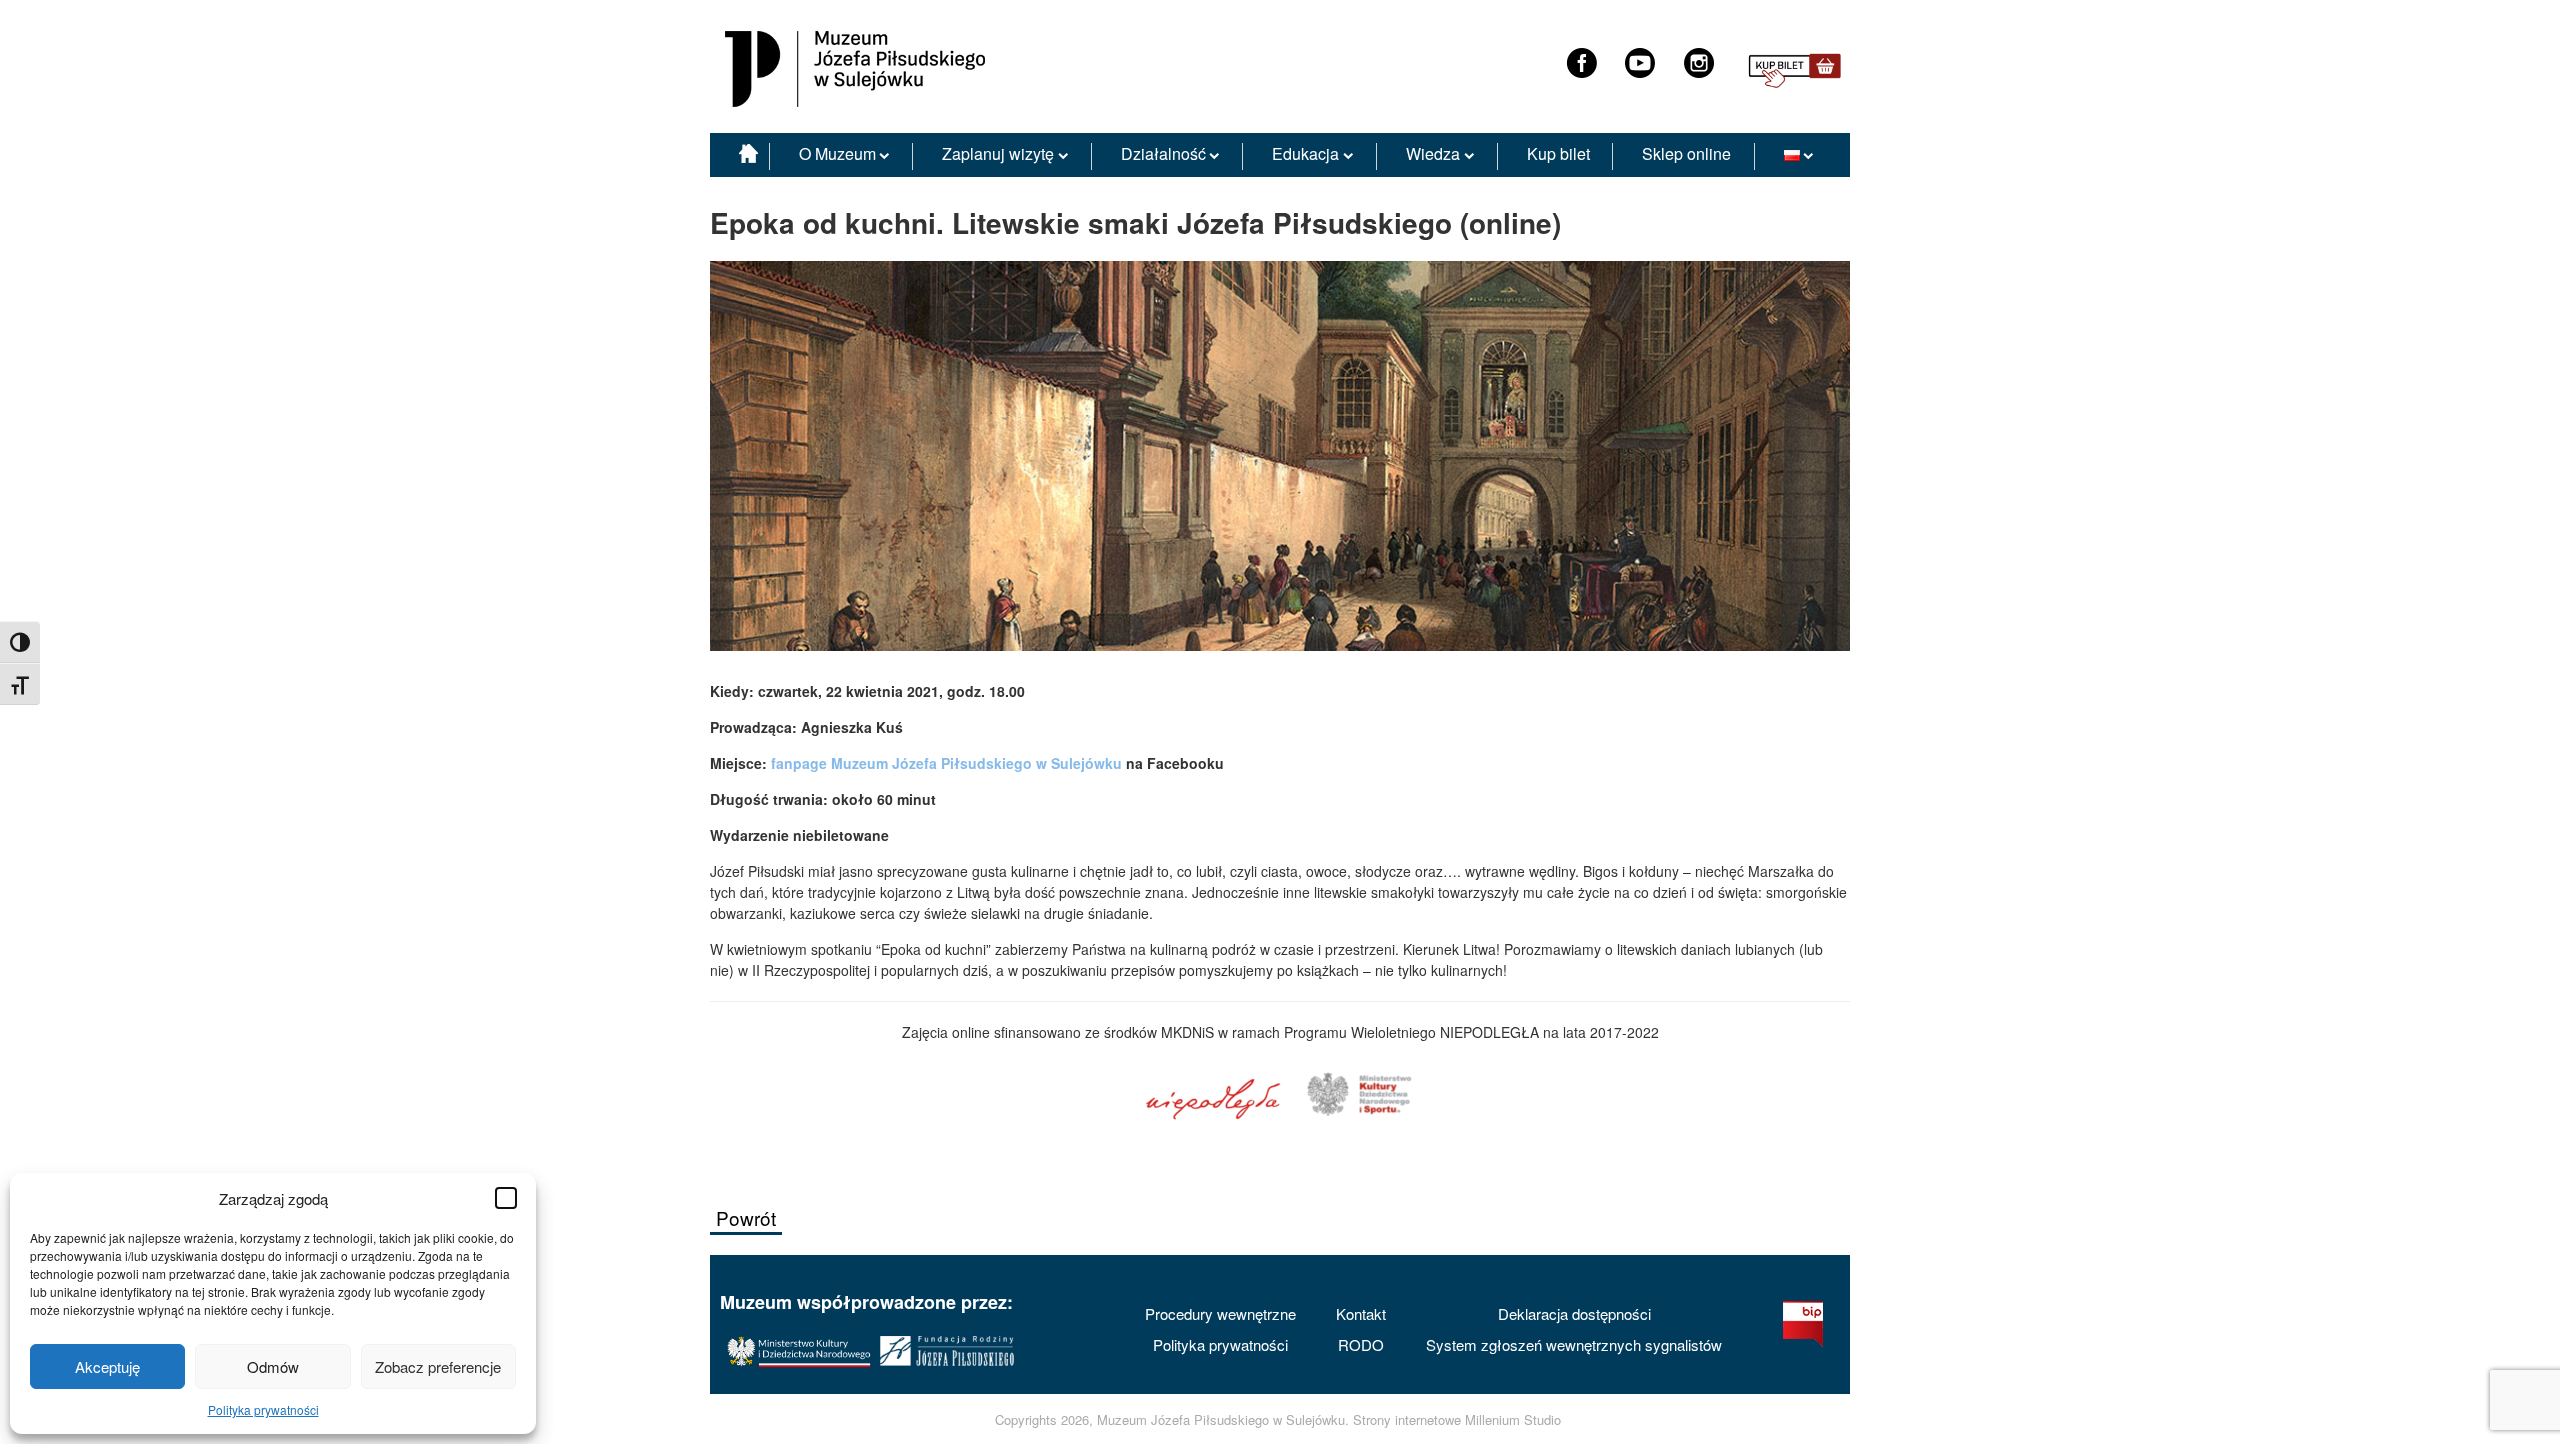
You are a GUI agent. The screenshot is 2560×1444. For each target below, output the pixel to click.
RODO (1361, 1344)
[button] (506, 1198)
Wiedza (1433, 153)
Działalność (1163, 153)
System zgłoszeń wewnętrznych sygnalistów (1574, 1344)
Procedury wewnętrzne (1220, 1313)
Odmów (273, 1366)
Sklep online (1686, 153)
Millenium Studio (1513, 1420)
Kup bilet (1558, 153)
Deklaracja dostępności (1574, 1313)
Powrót (746, 1217)
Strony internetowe (1407, 1420)
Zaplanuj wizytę (998, 153)
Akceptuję (107, 1366)
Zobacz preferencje (438, 1366)
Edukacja (1305, 153)
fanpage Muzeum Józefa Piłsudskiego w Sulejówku (946, 763)
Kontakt (1361, 1313)
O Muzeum (837, 153)
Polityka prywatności (263, 1409)
